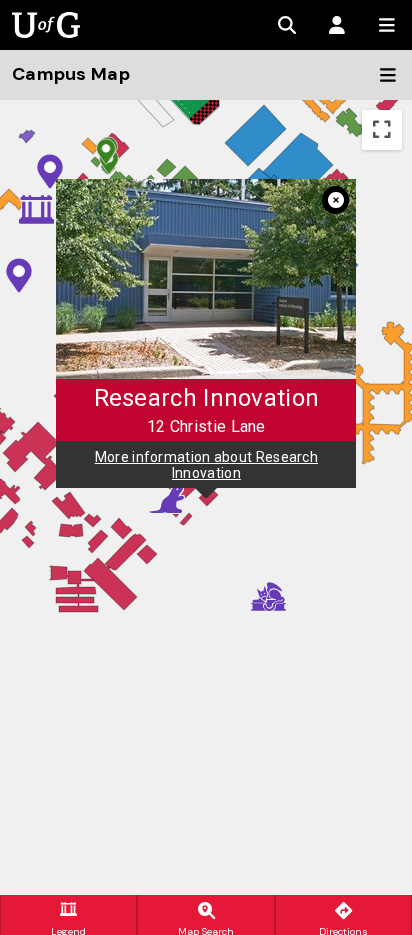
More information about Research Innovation (206, 464)
